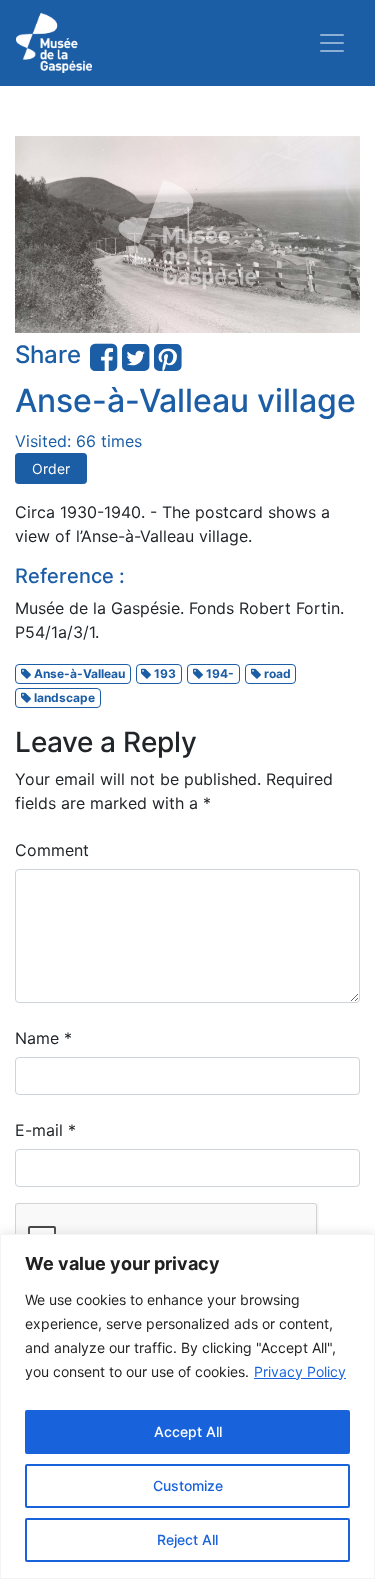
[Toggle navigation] (332, 43)
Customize (188, 1485)
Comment (52, 850)
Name (43, 1038)
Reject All (187, 1539)
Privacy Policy (300, 1371)
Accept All (188, 1431)
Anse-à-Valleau (78, 673)
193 (163, 673)
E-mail (45, 1130)
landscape (63, 697)
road (276, 673)
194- (218, 673)
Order (51, 468)
